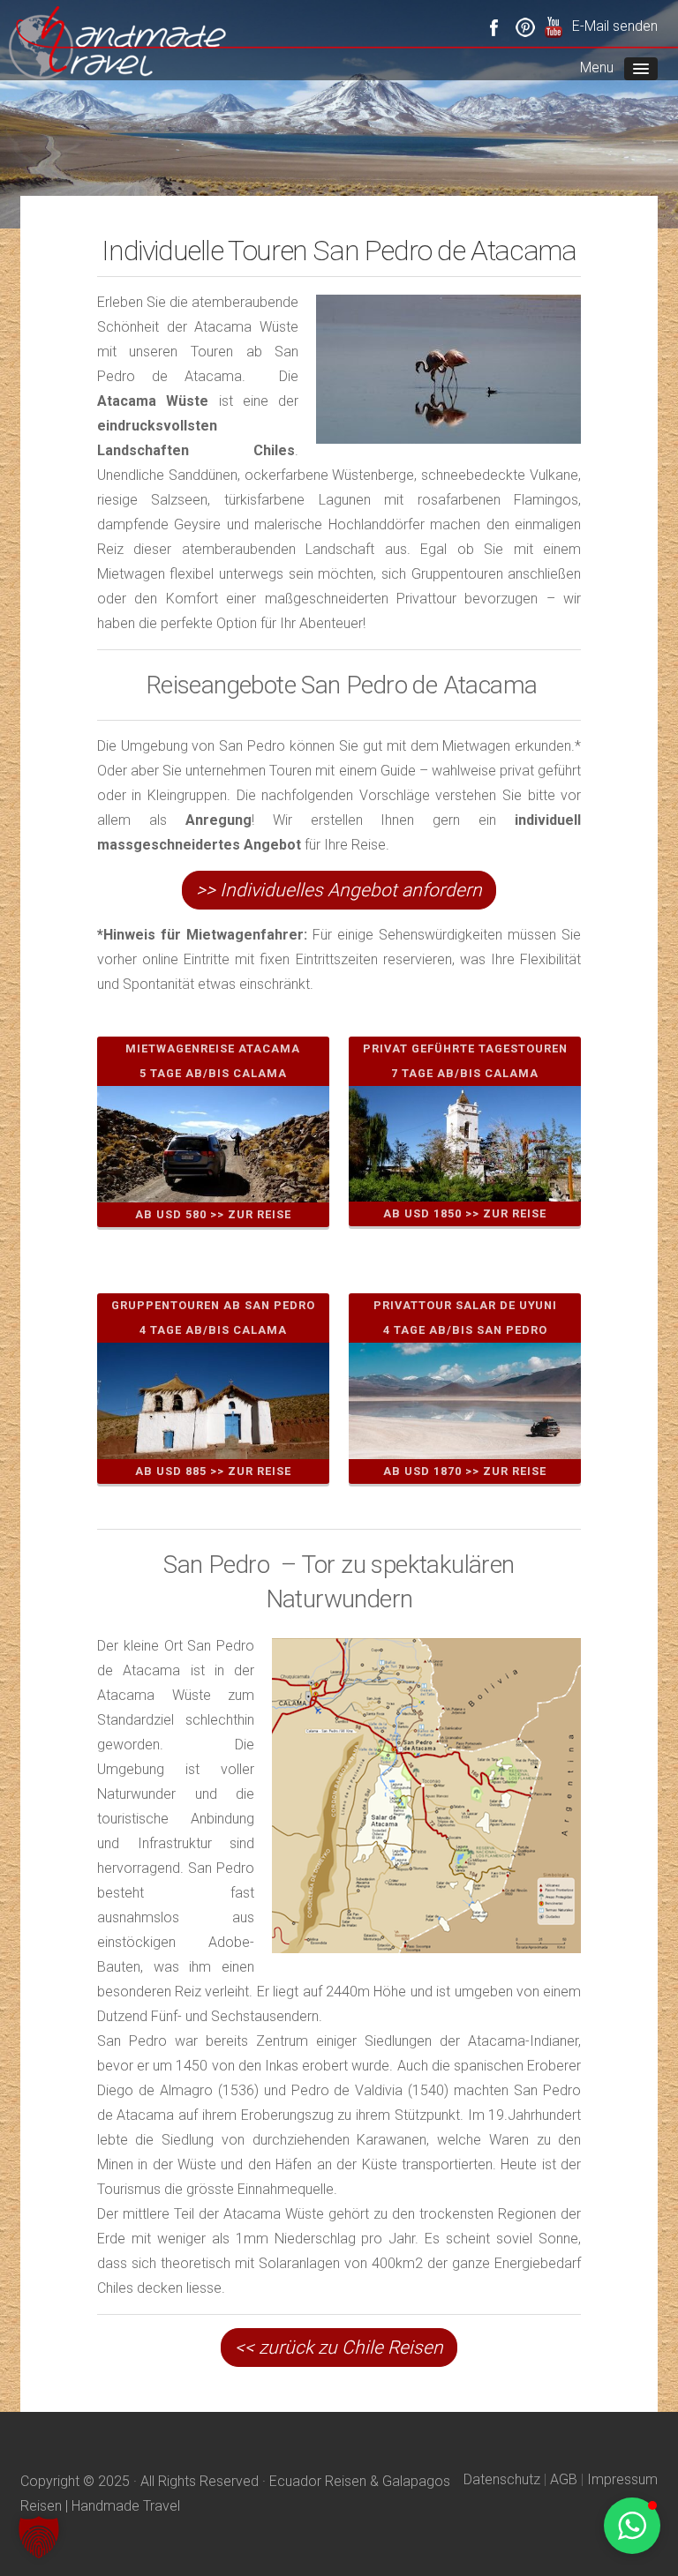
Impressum (622, 2479)
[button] (39, 2537)
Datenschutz (502, 2479)
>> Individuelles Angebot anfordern (339, 890)
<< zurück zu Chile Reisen (339, 2348)
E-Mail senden (615, 26)
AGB (564, 2479)
